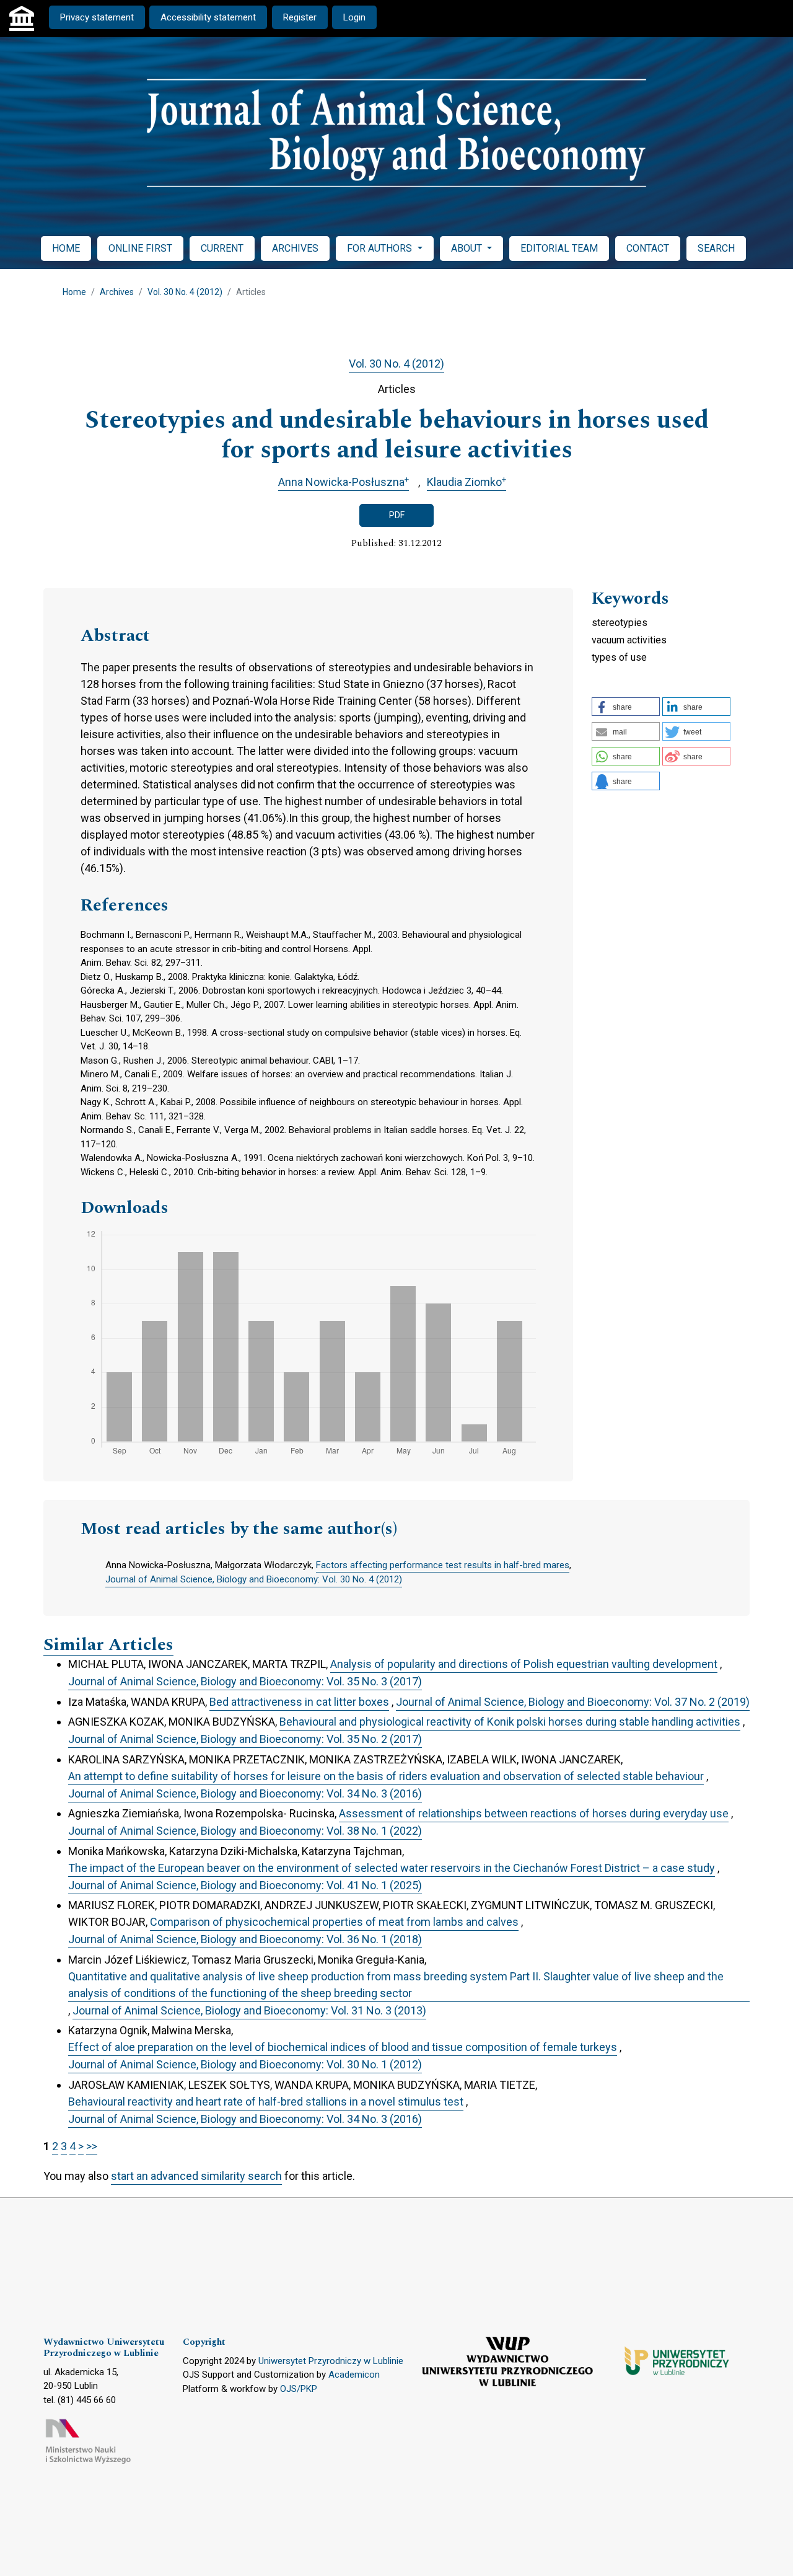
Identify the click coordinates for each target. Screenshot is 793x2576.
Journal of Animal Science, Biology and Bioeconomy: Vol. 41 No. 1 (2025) (245, 1885)
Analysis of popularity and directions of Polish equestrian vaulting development (524, 1664)
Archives (117, 292)
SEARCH (716, 248)
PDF (397, 515)
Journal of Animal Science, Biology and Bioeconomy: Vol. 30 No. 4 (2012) (254, 1579)
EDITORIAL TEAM (559, 248)
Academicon (354, 2375)
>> (92, 2146)
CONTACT (648, 248)
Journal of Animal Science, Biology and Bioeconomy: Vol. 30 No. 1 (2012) (245, 2064)
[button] (626, 707)
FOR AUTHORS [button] (381, 248)
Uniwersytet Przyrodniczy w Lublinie (331, 2361)
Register (300, 17)
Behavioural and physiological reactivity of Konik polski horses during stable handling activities (510, 1722)
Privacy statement (97, 17)
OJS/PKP (299, 2389)
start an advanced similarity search (196, 2176)
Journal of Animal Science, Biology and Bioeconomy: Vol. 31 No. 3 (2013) (249, 2010)
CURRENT (222, 248)
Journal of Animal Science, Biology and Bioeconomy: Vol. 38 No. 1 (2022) (245, 1831)
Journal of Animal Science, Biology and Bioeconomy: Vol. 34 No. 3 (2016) (245, 1793)
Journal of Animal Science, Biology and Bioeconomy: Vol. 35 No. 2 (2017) (245, 1739)
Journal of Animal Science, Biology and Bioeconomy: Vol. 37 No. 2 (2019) (573, 1702)
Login (354, 17)
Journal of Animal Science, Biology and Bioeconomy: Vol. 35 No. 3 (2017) (245, 1681)
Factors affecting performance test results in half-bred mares (443, 1565)
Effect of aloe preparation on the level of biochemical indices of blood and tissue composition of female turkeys (343, 2047)
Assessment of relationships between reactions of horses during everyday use (534, 1813)
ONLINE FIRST (140, 248)
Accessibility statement (208, 17)
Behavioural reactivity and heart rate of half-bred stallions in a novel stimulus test (266, 2102)
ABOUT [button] (468, 248)
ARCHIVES (295, 248)
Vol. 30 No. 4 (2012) (185, 292)
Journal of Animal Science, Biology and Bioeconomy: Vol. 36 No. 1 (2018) (245, 1939)
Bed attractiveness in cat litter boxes (299, 1702)
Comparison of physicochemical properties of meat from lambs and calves (334, 1922)
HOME (66, 248)
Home (74, 292)
